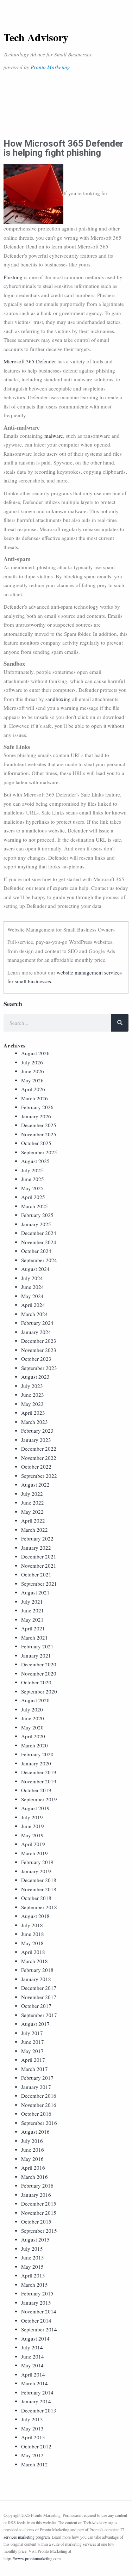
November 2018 (39, 1889)
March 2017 (34, 2069)
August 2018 (35, 1916)
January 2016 (36, 2195)
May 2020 (32, 1727)
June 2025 (33, 1179)
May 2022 (32, 1512)
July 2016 (32, 2141)
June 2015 (33, 2257)
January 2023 (36, 1440)
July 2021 (32, 1601)
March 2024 (34, 1314)
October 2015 (36, 2221)
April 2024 (33, 1305)
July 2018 (32, 1925)
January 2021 (36, 1655)
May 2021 (32, 1619)
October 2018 (36, 1898)
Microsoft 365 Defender (30, 361)
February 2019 (37, 1862)
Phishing (13, 277)
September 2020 (39, 1691)
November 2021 (39, 1566)
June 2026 (33, 1071)
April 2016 (33, 2168)
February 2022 (37, 1538)
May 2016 (32, 2159)
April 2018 (33, 1952)
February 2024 (37, 1323)
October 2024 (36, 1251)
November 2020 (39, 1673)
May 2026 (32, 1080)
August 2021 (35, 1592)
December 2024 (39, 1233)
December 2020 (39, 1664)
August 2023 (35, 1377)
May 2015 (32, 2267)
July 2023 (32, 1386)
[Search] (120, 1023)
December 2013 (39, 2410)
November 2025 (39, 1134)
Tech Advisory (36, 37)
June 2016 (33, 2150)
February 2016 (37, 2185)
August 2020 (35, 1700)
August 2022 (35, 1484)
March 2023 (34, 1422)
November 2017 (39, 1997)
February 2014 (37, 2392)
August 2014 (35, 2338)
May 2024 (32, 1296)
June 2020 (33, 1718)
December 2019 (39, 1772)
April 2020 (33, 1736)
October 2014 (36, 2320)
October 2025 (36, 1143)
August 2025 (35, 1161)
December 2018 (39, 1880)
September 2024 (39, 1260)
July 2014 (32, 2347)
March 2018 (34, 1961)
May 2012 (32, 2455)
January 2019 (36, 1871)
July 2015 (32, 2249)
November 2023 (39, 1350)
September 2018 (39, 1907)
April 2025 (33, 1197)
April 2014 (33, 2374)
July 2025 (32, 1170)
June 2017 (33, 2042)
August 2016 (35, 2132)
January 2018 (36, 1979)
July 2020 (32, 1709)
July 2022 (32, 1494)
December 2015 (39, 2203)
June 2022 (33, 1502)
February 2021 (37, 1646)
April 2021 (33, 1628)
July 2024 (32, 1278)
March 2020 (34, 1745)
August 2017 (35, 2024)
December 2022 (39, 1449)
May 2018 (32, 1943)
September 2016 (39, 2123)
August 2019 (35, 1808)
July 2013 (32, 2419)
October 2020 (36, 1682)
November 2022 (39, 1458)
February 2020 (37, 1754)
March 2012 (34, 2464)
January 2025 (36, 1224)
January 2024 (36, 1332)
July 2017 (32, 2033)
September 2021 (39, 1584)
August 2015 (35, 2239)
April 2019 (33, 1844)
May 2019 (32, 1835)
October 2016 (36, 2114)
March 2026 (34, 1098)
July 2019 (32, 1817)
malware (54, 436)
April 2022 (33, 1520)
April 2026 (33, 1089)
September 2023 (39, 1368)
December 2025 (39, 1125)
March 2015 (34, 2285)
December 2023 (39, 1341)
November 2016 (39, 2105)
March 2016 (34, 2177)
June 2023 (33, 1395)
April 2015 (33, 2275)
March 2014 (34, 2383)
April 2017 (33, 2060)
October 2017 (36, 2006)
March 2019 (34, 1853)
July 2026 (32, 1062)
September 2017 (39, 2015)
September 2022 (39, 1476)
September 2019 (39, 1799)
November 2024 (39, 1242)
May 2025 (32, 1188)
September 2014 (39, 2329)
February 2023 (37, 1431)
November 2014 (39, 2311)
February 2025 (37, 1215)
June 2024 (33, 1287)
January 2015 (36, 2303)
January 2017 (36, 2087)
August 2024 (35, 1269)
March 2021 (34, 1637)
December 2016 (39, 2096)
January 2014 (36, 2401)
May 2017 (32, 2051)
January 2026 (36, 1116)
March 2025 (34, 1206)
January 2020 (36, 1763)
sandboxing (58, 699)
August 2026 (35, 1053)
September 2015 (39, 2231)
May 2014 (32, 2365)
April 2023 (33, 1413)
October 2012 (36, 2446)
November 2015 (39, 2213)
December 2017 (39, 1988)
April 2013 (33, 2437)
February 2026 (37, 1107)
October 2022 (36, 1467)
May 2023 (32, 1404)
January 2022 (36, 1548)
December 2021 (39, 1556)
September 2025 (39, 1152)
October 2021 (36, 1574)
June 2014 (33, 2356)
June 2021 (33, 1610)
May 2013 (32, 2428)
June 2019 (33, 1826)
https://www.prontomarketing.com (32, 2558)
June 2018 (33, 1934)
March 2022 (34, 1530)
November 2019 (39, 1781)
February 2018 (37, 1970)
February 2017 (37, 2078)
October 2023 (36, 1359)
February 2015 (37, 2293)
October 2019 (36, 1790)
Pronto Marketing (50, 67)
